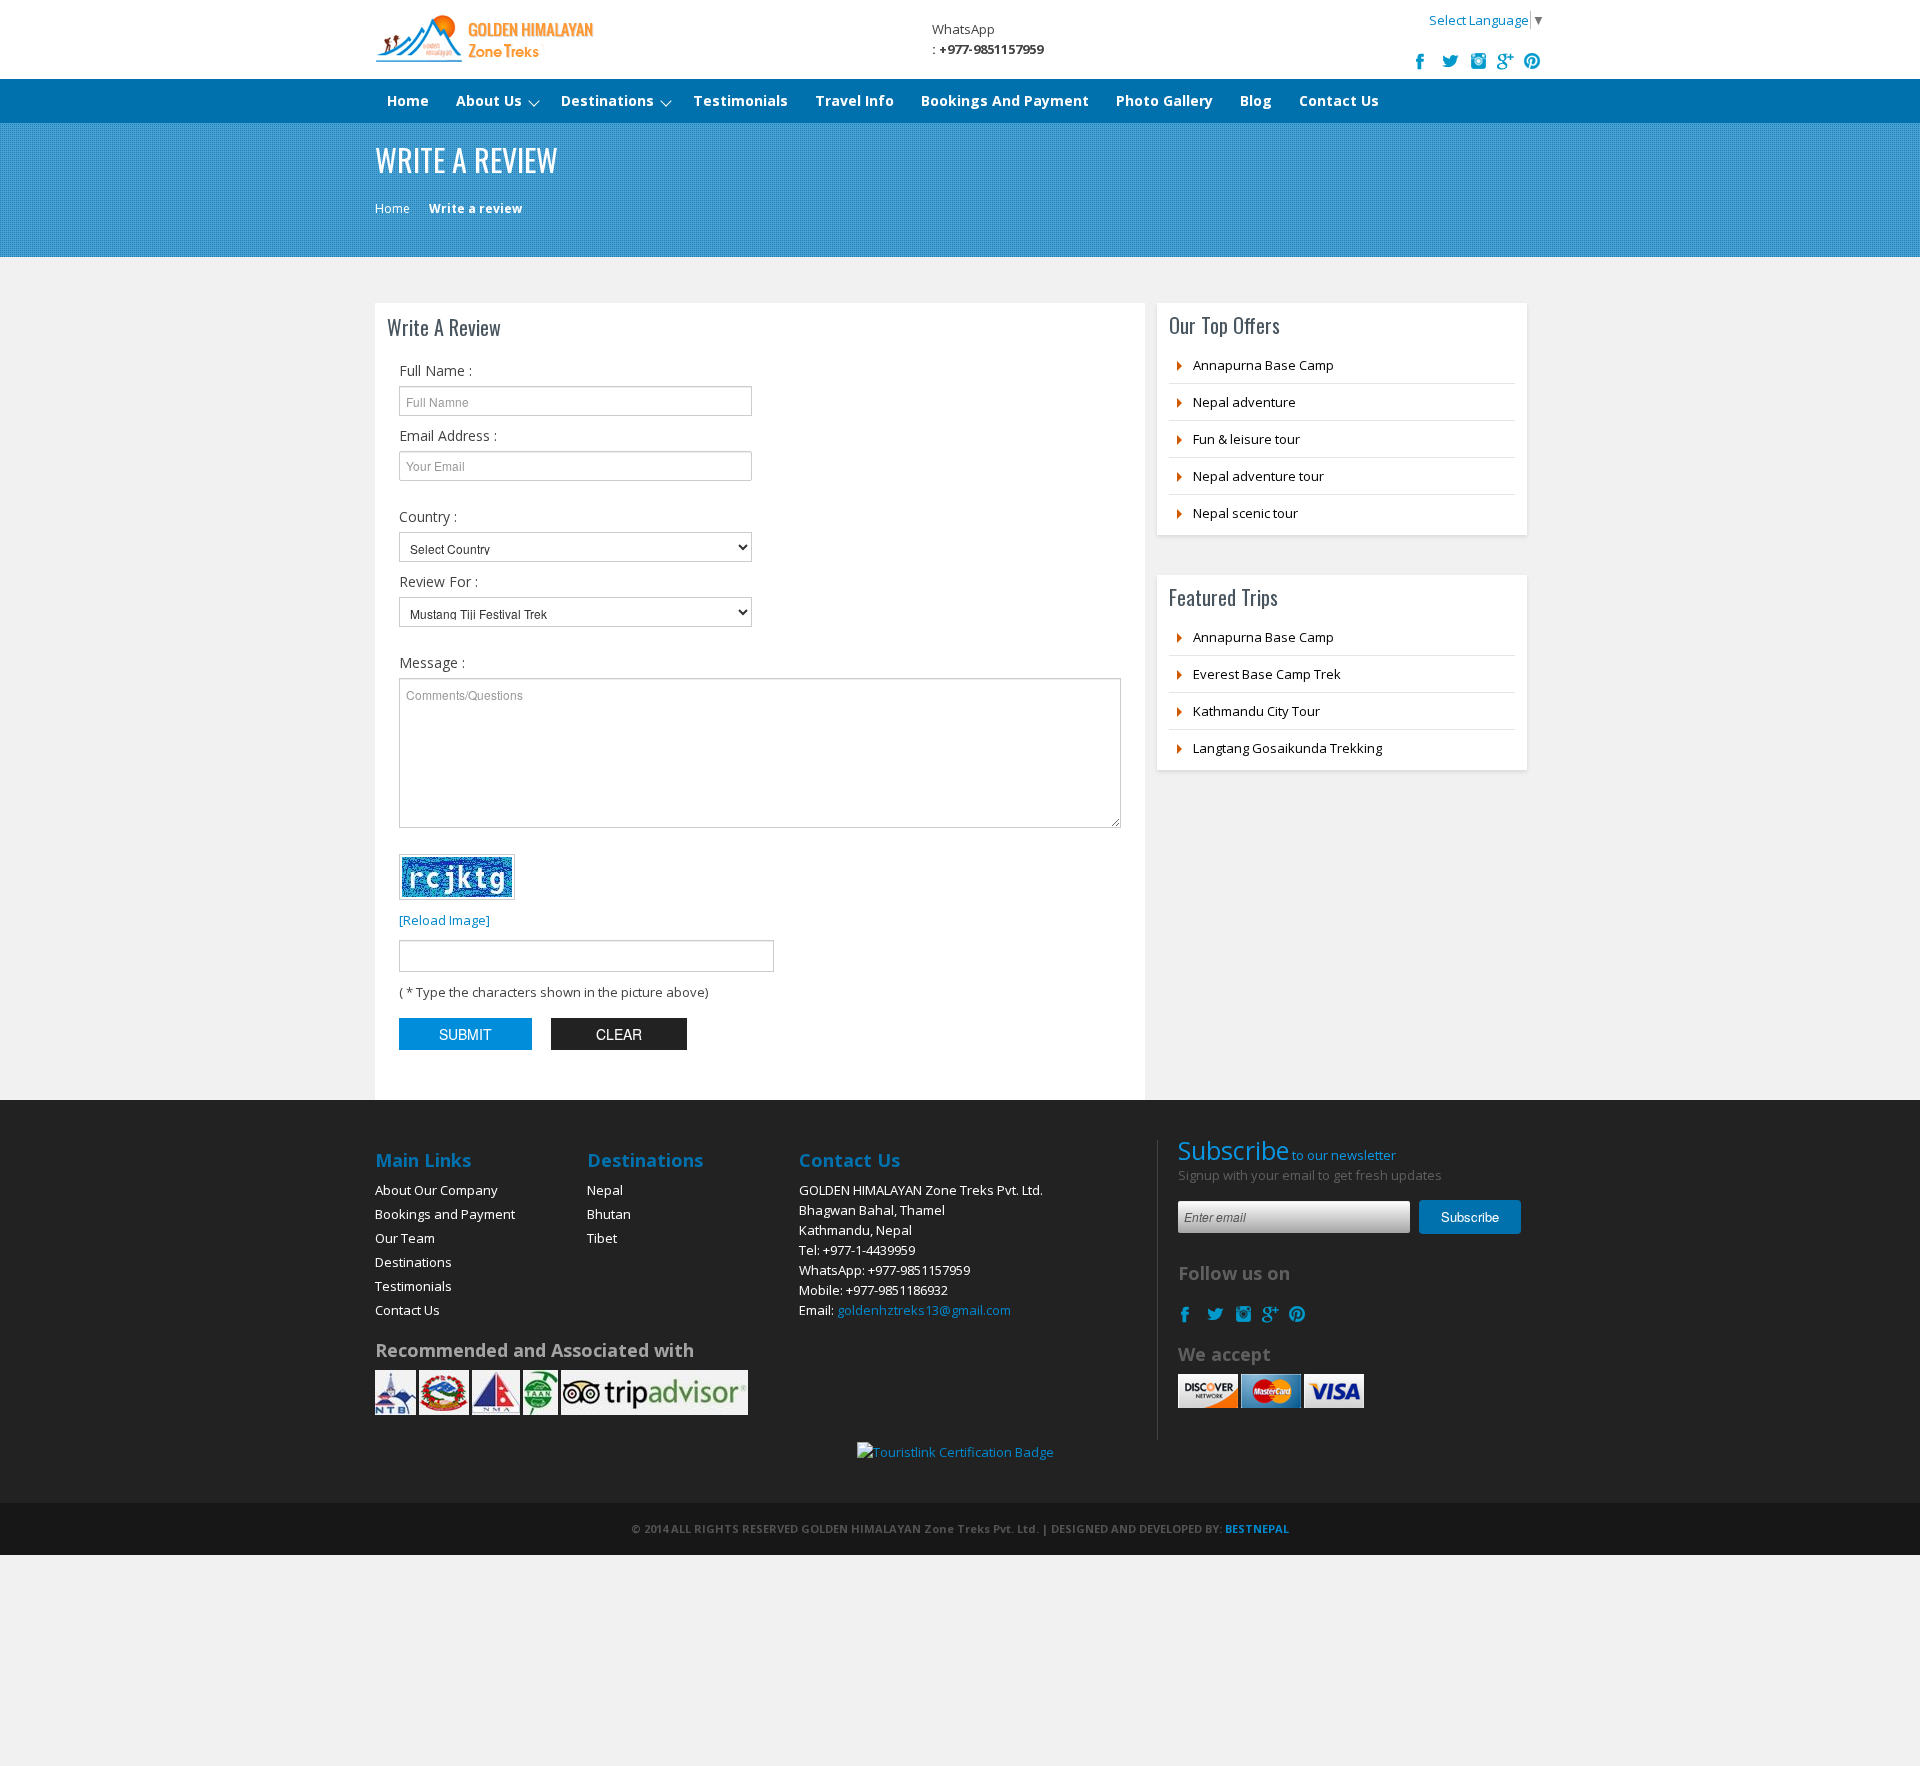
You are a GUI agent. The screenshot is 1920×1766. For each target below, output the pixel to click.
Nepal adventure (1244, 402)
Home (392, 208)
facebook (1425, 58)
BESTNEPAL (1257, 1528)
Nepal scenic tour (1245, 513)
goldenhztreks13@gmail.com (924, 1310)
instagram (1479, 58)
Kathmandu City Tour (1256, 711)
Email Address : (448, 435)
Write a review (475, 208)
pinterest (1533, 58)
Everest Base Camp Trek (1267, 674)
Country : (428, 516)
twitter (1452, 58)
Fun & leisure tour (1246, 439)
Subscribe (1470, 1216)
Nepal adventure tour (1258, 476)
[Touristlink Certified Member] (955, 1450)
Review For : (438, 581)
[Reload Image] (444, 920)
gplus (1506, 58)
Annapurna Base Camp (1263, 365)
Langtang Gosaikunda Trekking (1287, 748)
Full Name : (435, 370)
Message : (432, 662)
